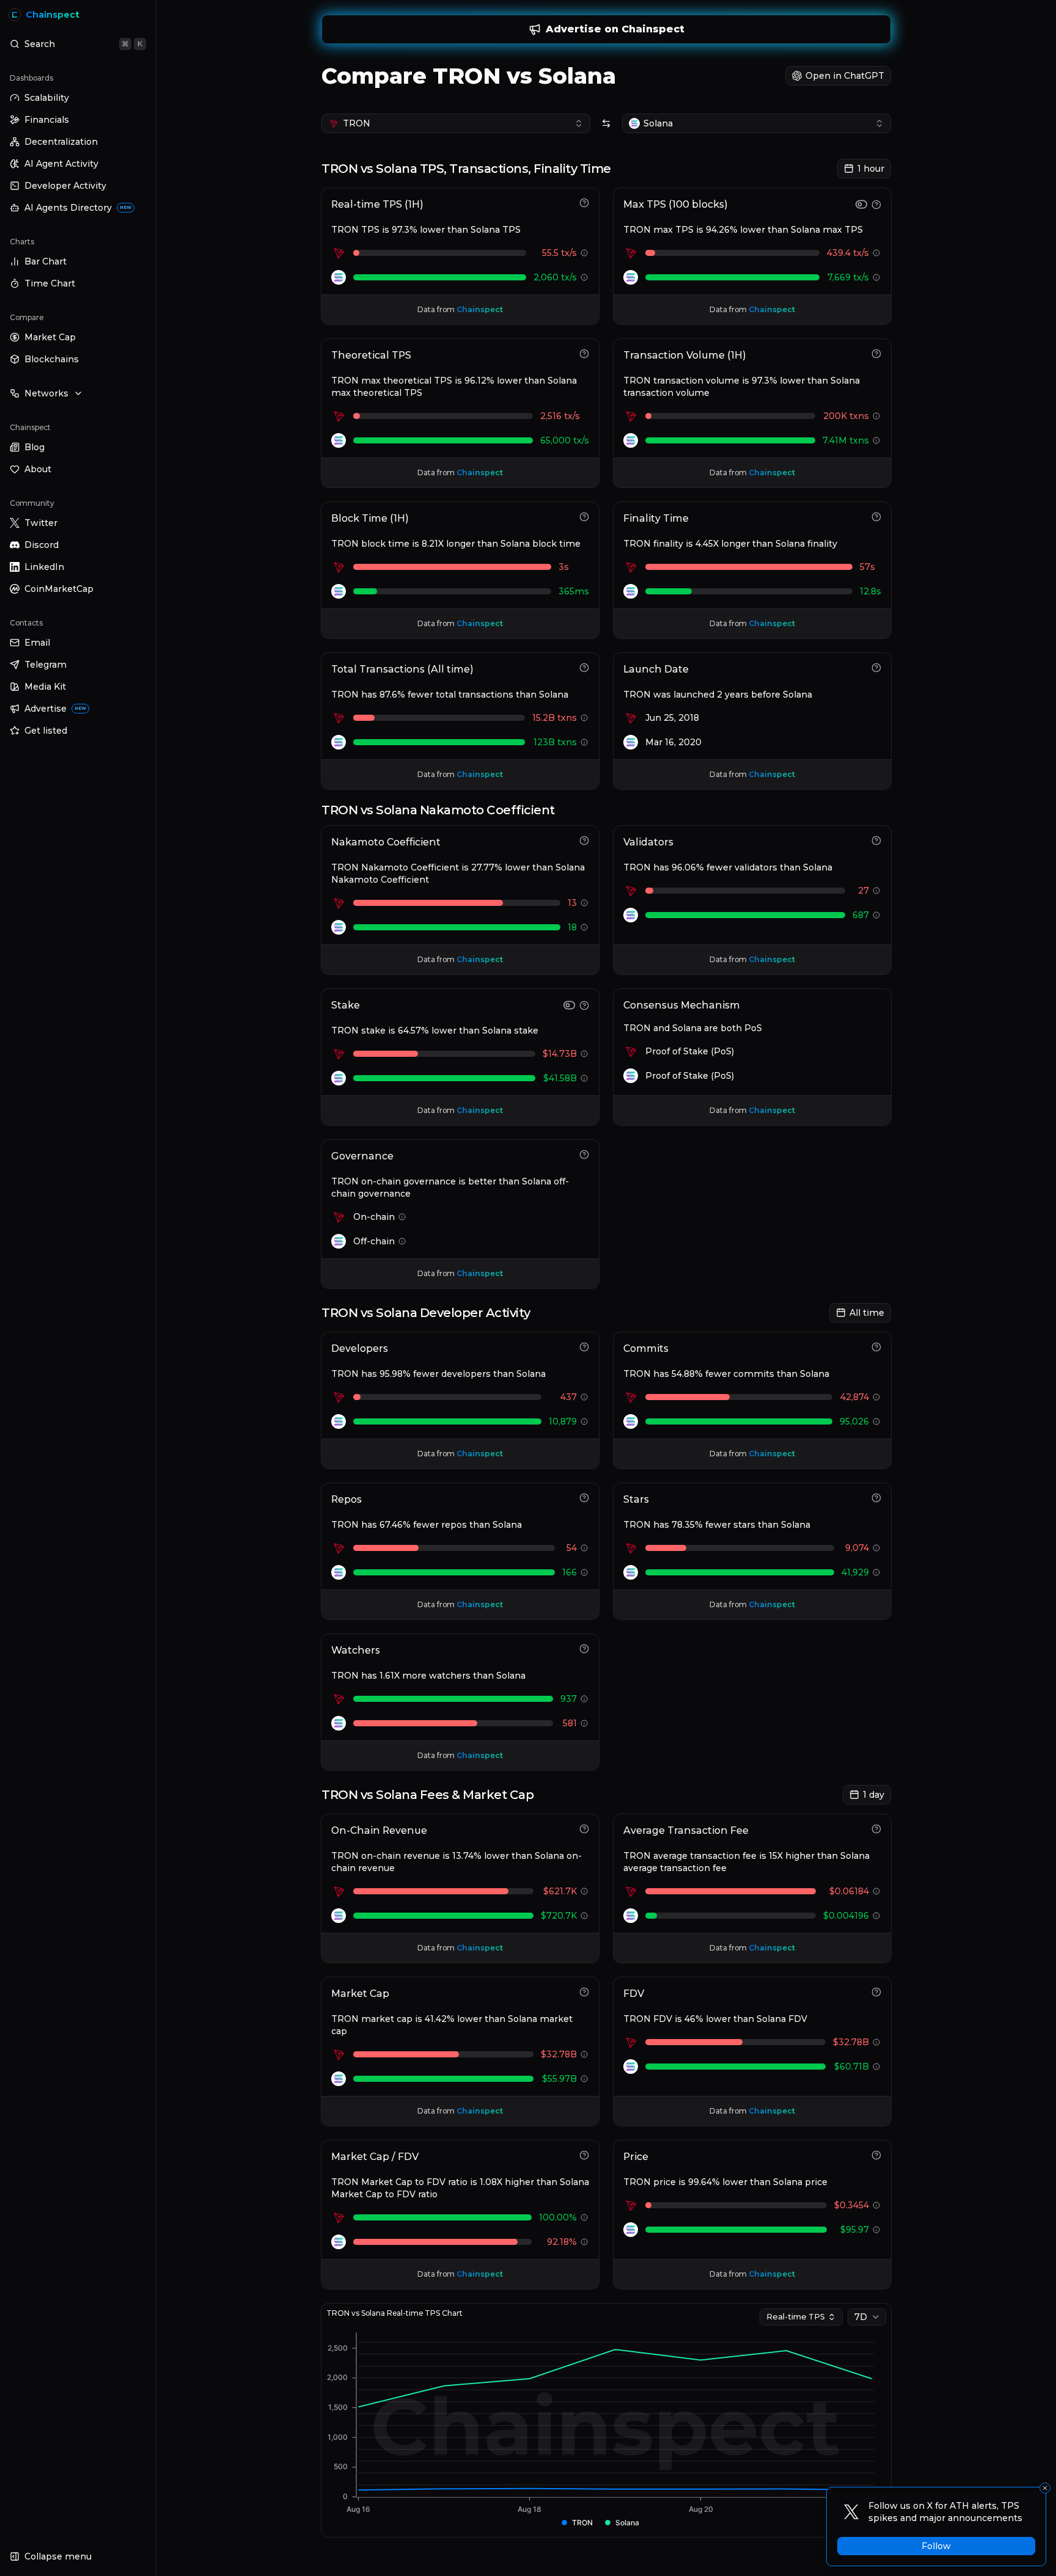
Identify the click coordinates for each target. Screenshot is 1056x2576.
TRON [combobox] (357, 123)
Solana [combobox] (658, 123)
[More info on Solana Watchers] (584, 1723)
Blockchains (52, 359)
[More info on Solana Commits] (876, 1421)
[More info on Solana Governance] (402, 1241)
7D (861, 2317)
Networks (46, 393)
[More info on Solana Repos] (584, 1572)
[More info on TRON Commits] (876, 1397)
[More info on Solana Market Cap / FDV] (584, 2242)
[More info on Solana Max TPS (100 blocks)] (876, 277)
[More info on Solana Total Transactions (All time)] (584, 742)
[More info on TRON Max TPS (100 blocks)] (876, 253)
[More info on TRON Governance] (402, 1217)
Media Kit (45, 687)
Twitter (41, 523)
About (38, 469)
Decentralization (61, 142)
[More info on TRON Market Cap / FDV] (584, 2217)
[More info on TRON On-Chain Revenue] (584, 1891)
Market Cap (50, 337)
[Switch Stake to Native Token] (569, 1005)
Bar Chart (46, 261)
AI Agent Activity (61, 164)
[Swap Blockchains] (606, 123)
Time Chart (50, 283)
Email (37, 643)
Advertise (55, 709)
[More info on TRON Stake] (584, 1054)
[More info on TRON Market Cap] (584, 2054)
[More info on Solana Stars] (876, 1572)
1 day (874, 1795)
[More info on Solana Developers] (584, 1421)
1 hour (871, 169)
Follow (936, 2546)
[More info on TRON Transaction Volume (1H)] (876, 416)
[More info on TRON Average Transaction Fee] (876, 1891)
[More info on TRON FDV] (876, 2042)
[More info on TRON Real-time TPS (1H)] (584, 253)
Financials (47, 120)
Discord (42, 545)
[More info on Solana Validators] (876, 915)
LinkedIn (44, 567)
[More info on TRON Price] (876, 2205)
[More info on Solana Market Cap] (584, 2079)
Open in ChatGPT (845, 76)
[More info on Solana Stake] (584, 1078)
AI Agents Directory (78, 208)
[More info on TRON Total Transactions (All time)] (584, 718)
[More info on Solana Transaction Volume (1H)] (876, 440)
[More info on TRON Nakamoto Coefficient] (584, 903)
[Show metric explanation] (584, 203)
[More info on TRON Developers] (584, 1397)
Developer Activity (65, 186)
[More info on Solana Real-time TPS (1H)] (584, 277)
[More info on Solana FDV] (876, 2067)
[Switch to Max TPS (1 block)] (861, 204)
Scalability (47, 98)
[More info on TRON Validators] (876, 891)
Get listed (46, 731)
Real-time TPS (796, 2317)
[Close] (1045, 2488)
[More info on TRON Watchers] (584, 1699)
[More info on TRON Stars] (876, 1548)
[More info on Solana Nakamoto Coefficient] (584, 927)
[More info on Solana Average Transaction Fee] (876, 1916)
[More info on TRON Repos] (584, 1548)
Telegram (46, 665)
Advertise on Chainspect (615, 29)
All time (867, 1313)
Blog (35, 447)
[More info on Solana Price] (876, 2230)
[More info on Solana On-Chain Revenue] (584, 1916)
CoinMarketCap (59, 589)
